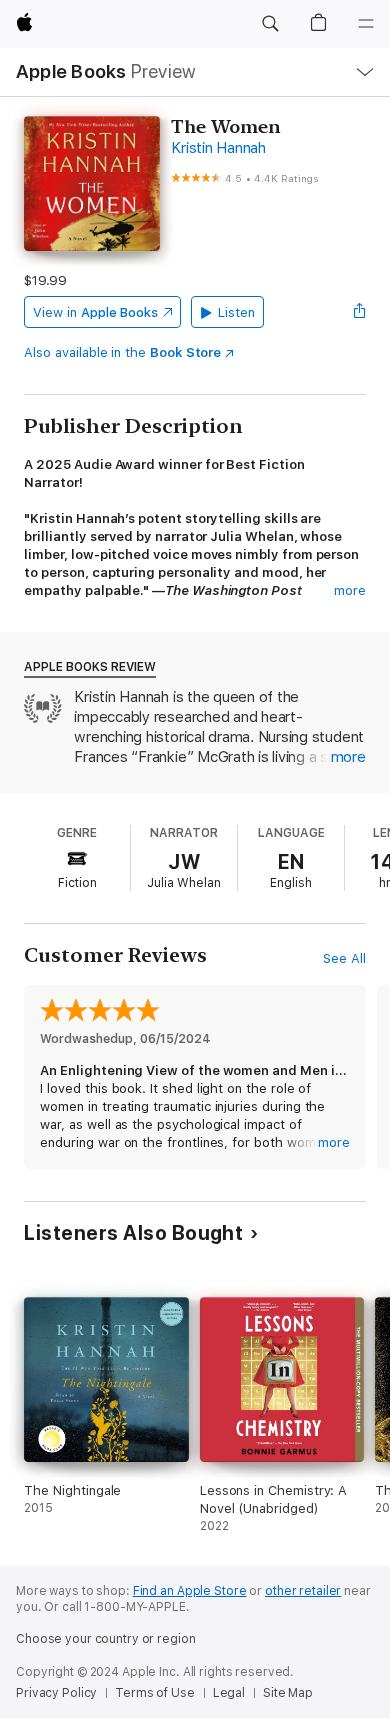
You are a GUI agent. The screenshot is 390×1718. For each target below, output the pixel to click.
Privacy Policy (56, 1693)
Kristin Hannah (218, 148)
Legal (229, 1693)
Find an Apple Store (190, 1591)
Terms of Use (155, 1693)
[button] (270, 24)
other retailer (303, 1591)
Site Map (288, 1693)
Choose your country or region (106, 1639)
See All (344, 958)
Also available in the (122, 352)
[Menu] (366, 24)
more (350, 590)
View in (95, 312)
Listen (236, 312)
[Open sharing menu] (360, 312)
